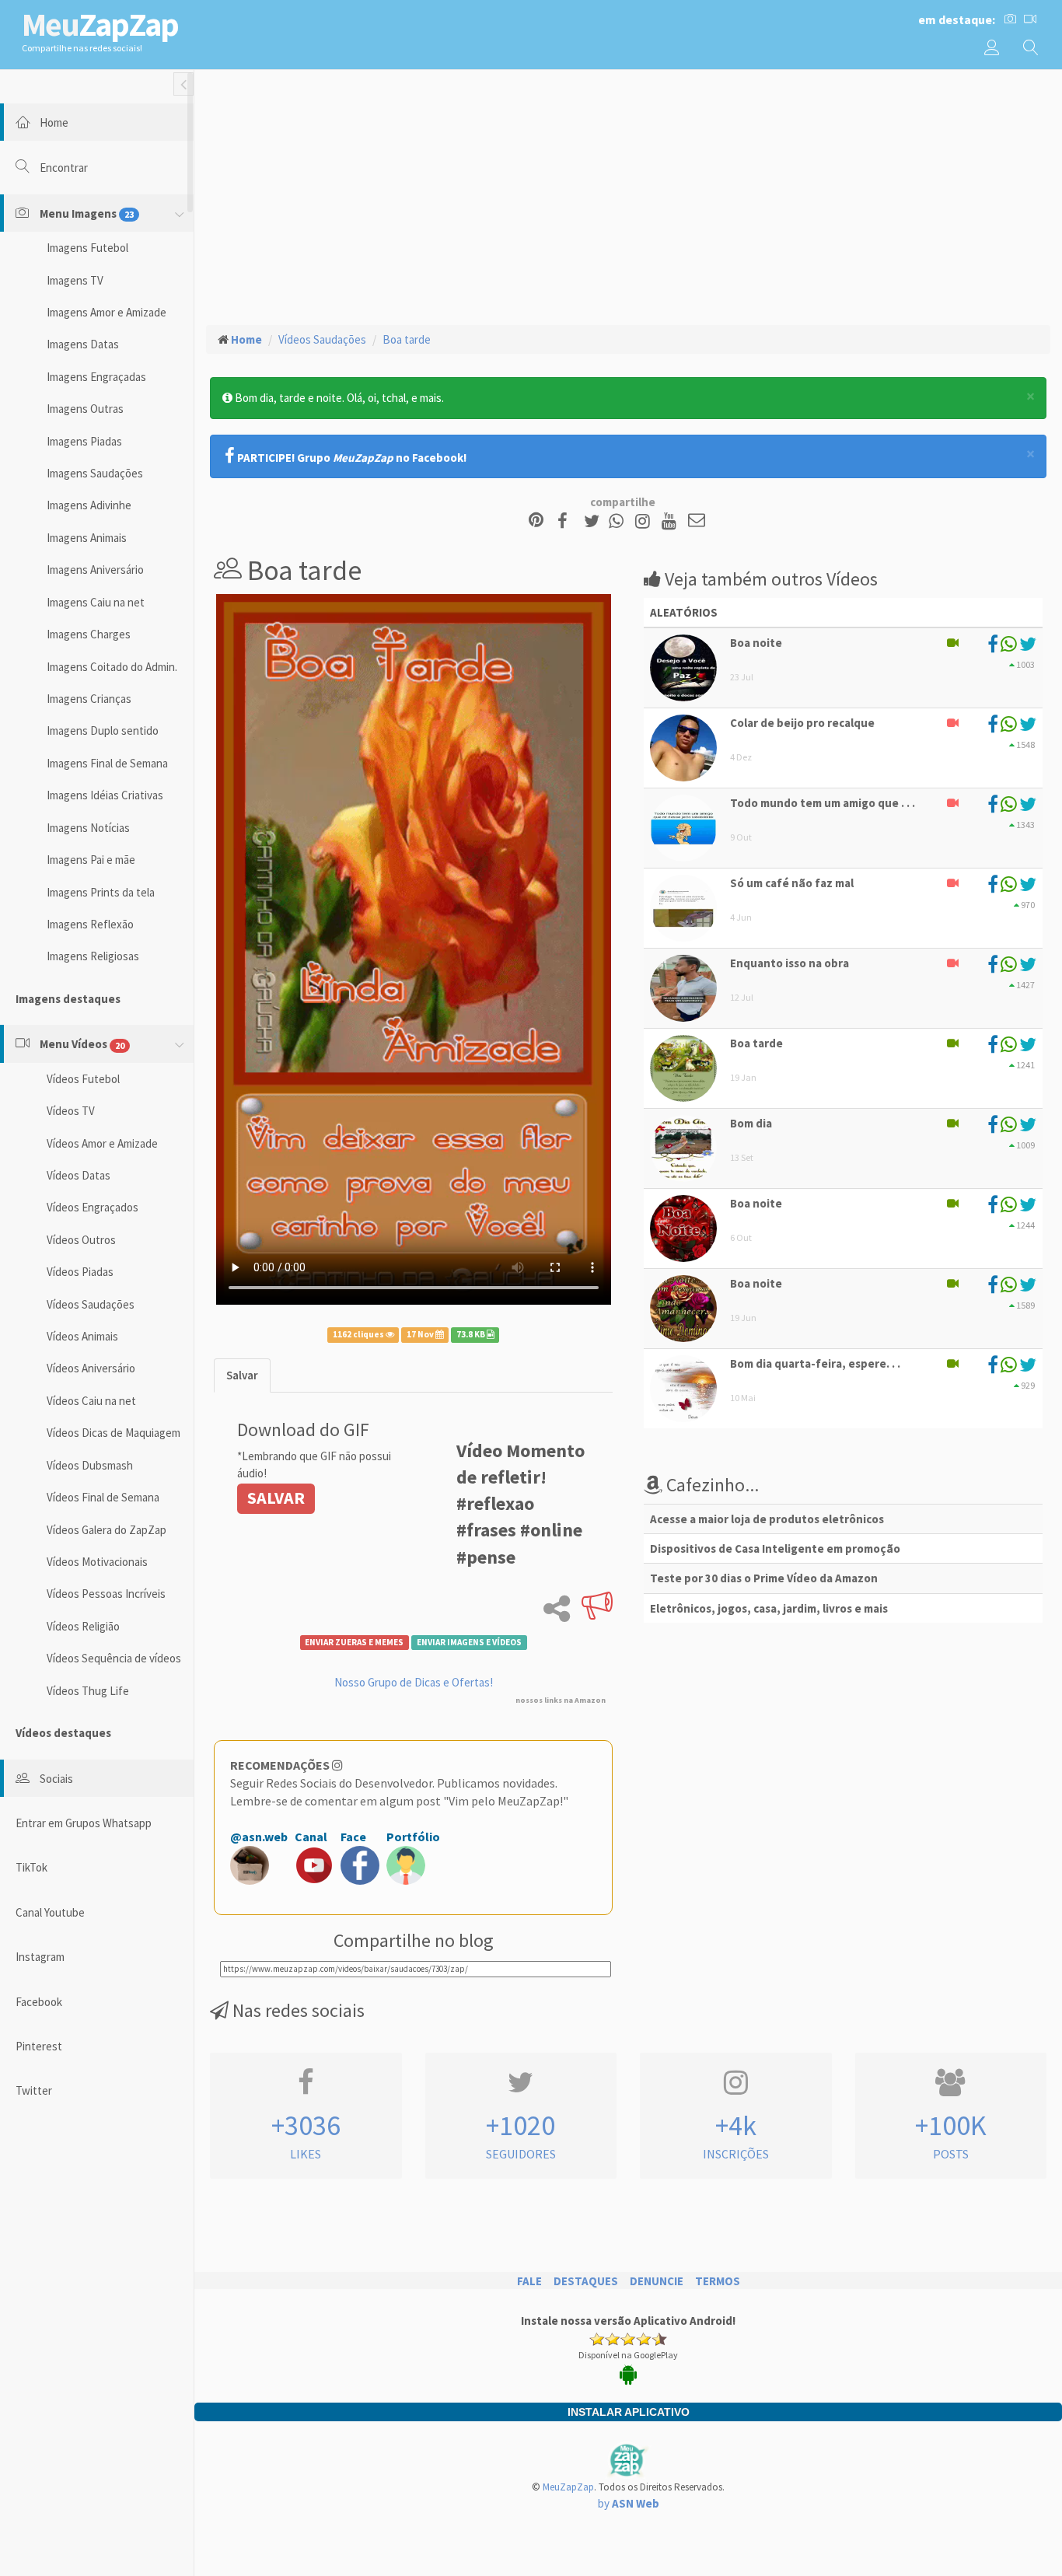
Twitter (34, 2090)
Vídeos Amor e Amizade (102, 1143)
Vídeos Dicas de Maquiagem (114, 1433)
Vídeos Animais (82, 1336)
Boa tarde (407, 339)
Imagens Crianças (89, 699)
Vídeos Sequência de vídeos (114, 1658)
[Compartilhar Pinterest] (536, 521)
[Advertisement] (628, 195)
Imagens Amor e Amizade (107, 312)
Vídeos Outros (81, 1240)
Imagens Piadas (84, 441)
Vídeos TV (71, 1111)
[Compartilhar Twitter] (595, 521)
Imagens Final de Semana (107, 763)
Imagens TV (75, 280)
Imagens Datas (83, 344)
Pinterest (39, 2046)
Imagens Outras (85, 409)
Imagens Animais (87, 538)
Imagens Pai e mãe (91, 860)
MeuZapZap (568, 2487)
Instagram (40, 1957)
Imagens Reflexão (90, 924)
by (629, 2503)
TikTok (31, 1867)
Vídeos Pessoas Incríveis (106, 1594)
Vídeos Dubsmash (90, 1465)
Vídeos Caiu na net (91, 1401)
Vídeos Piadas (80, 1272)
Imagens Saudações (95, 473)
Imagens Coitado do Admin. (112, 667)
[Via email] (697, 521)
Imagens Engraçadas (96, 377)
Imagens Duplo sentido (103, 731)
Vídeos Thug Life (88, 1691)
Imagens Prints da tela (101, 892)
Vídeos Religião (83, 1626)
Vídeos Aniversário (91, 1368)
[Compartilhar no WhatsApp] (620, 521)
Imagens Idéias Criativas (105, 795)
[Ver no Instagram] (645, 521)
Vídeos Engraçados (93, 1207)
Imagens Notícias (88, 828)
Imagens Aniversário (95, 570)
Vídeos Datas (79, 1175)
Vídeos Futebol (83, 1079)
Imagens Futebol (87, 248)
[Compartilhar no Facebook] (567, 521)
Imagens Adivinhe (89, 505)
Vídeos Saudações (91, 1304)
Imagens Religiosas (93, 956)
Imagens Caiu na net (96, 602)
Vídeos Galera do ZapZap (107, 1530)
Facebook (39, 2002)
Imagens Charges (89, 634)
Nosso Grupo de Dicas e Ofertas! (414, 1682)
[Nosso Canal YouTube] (671, 521)
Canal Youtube (50, 1912)
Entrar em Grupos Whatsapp (84, 1823)
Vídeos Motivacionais (97, 1562)
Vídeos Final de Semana (103, 1497)
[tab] (242, 1375)
